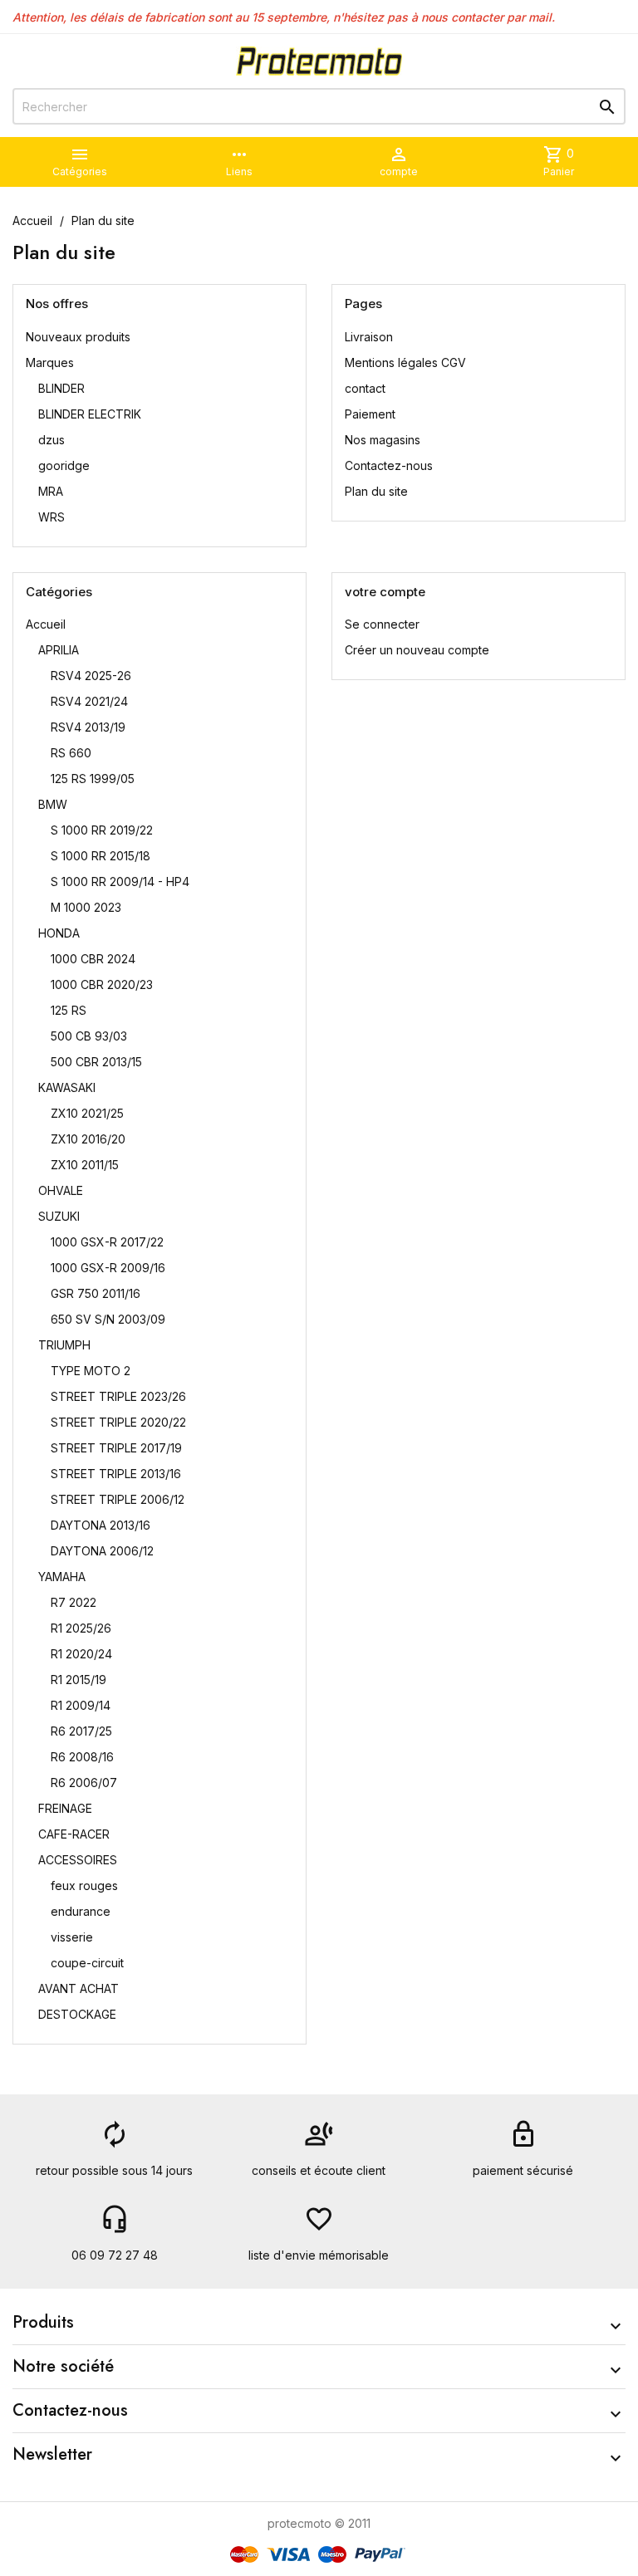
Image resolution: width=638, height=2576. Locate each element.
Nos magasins (383, 440)
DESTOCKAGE (77, 2014)
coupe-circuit (87, 1963)
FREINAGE (65, 1808)
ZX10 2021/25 (87, 1113)
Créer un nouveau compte (417, 650)
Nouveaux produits (78, 337)
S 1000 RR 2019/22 (102, 830)
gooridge (64, 465)
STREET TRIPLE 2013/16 (116, 1474)
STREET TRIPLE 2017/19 (116, 1448)
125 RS (69, 1010)
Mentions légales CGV (405, 362)
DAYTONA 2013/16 (101, 1525)
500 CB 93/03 (89, 1036)
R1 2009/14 (81, 1705)
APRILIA (59, 650)
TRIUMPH (64, 1345)
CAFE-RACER (74, 1834)
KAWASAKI (67, 1087)
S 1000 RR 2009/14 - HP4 (120, 882)
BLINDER (61, 388)
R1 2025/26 (81, 1628)
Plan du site (376, 491)
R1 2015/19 (79, 1680)
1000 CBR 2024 (93, 959)
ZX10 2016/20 (88, 1139)
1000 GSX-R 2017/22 (107, 1242)
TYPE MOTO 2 (91, 1371)
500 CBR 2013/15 (96, 1062)
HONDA (59, 933)
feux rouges (84, 1885)
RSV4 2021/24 (89, 701)
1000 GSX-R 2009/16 (108, 1268)
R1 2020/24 (81, 1654)
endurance (81, 1911)
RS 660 (71, 753)
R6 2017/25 (81, 1731)
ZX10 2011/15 (85, 1165)
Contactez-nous (389, 465)
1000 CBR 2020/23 (102, 984)
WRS (52, 517)
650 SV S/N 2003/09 (108, 1319)
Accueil (46, 624)
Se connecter (382, 624)
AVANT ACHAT (79, 1988)
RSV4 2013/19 (88, 727)
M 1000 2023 (86, 907)
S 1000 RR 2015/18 (101, 856)
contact (365, 388)
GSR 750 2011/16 (96, 1293)
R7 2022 (74, 1602)
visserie (72, 1937)
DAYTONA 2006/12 (102, 1551)
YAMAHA (62, 1577)
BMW (53, 804)
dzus (52, 440)
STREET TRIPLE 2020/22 (118, 1422)
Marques (50, 362)
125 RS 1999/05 (93, 779)
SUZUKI (59, 1216)
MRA (51, 491)
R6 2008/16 (82, 1757)
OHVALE (61, 1190)
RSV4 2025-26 (91, 676)
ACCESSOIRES (78, 1860)
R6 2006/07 (84, 1783)
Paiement (370, 414)
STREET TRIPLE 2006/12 (118, 1499)
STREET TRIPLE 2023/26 (118, 1396)
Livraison (369, 337)
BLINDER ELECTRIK (90, 414)
